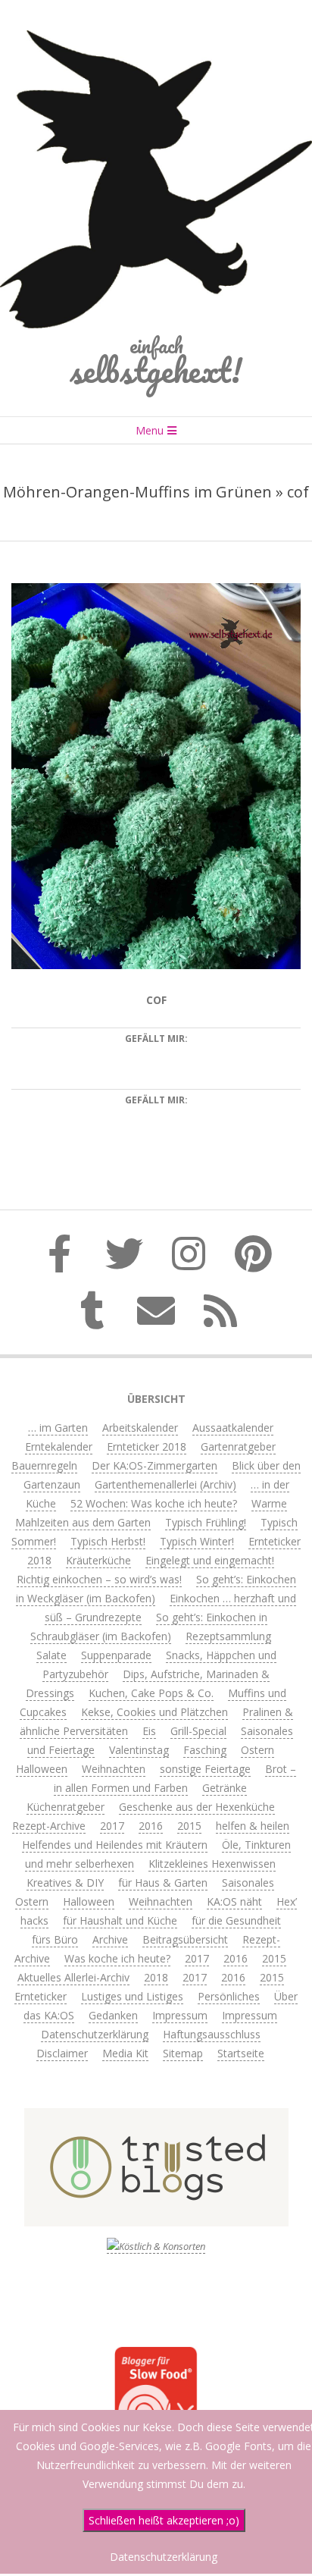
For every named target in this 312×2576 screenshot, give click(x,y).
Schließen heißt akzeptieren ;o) (164, 2520)
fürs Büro (55, 1939)
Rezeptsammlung (228, 1636)
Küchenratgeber (66, 1807)
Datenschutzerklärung (95, 2034)
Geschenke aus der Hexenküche (197, 1807)
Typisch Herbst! (108, 1541)
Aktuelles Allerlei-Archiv (73, 1977)
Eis (149, 1731)
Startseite (241, 2053)
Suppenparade (116, 1655)
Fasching (205, 1750)
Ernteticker (41, 1996)
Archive (110, 1939)
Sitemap (183, 2053)
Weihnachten (114, 1769)
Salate (51, 1655)
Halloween (42, 1769)
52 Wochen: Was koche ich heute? (154, 1503)
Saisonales (248, 1883)
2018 (156, 1977)
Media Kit (125, 2053)
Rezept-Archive (49, 1826)
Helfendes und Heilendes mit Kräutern (115, 1845)
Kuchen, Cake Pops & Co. (151, 1693)
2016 (151, 1826)
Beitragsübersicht (185, 1939)
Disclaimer (62, 2053)
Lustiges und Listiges (132, 1996)
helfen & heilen (253, 1826)
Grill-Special (198, 1731)
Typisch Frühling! (206, 1522)
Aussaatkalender (233, 1428)
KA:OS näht (234, 1901)
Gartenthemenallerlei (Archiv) (165, 1484)
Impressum (180, 2015)
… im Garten (58, 1428)
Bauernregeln (44, 1465)
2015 (189, 1826)
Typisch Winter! (197, 1541)
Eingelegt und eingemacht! (210, 1560)
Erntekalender (59, 1446)
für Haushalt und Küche (120, 1920)
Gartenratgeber (238, 1446)
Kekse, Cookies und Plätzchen (154, 1712)
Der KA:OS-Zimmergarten (154, 1465)
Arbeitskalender (140, 1428)
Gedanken (113, 2015)
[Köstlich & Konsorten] (156, 2247)
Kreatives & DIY (65, 1883)
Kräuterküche (98, 1560)
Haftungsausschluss (212, 2034)
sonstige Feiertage (205, 1769)
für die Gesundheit (236, 1920)
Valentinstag (139, 1750)
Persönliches (229, 1996)
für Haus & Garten (163, 1883)
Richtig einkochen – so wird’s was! (99, 1579)
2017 (112, 1826)
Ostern (257, 1750)
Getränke (225, 1788)
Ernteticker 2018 (147, 1446)
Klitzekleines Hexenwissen (212, 1864)
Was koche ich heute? (117, 1958)
